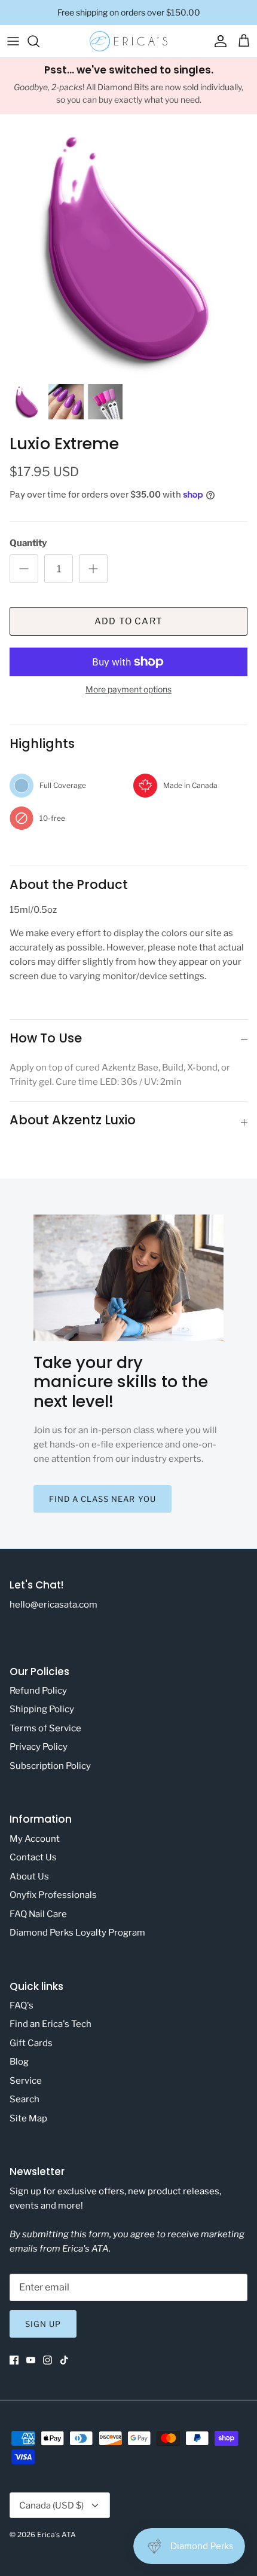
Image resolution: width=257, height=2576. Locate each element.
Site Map (28, 2118)
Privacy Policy (39, 1747)
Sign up (43, 2324)
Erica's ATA (56, 2534)
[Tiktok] (64, 2360)
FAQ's (22, 2005)
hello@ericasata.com (53, 1605)
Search (25, 2099)
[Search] (39, 41)
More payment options (128, 689)
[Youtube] (31, 2360)
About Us (29, 1876)
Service (26, 2081)
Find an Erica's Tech (51, 2024)
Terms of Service (45, 1728)
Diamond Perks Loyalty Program (77, 1933)
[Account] (218, 41)
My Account (35, 1839)
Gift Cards (31, 2043)
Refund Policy (38, 1691)
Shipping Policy (42, 1709)
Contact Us (33, 1857)
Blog (19, 2062)
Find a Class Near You (103, 1499)
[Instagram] (48, 2360)
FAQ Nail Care (38, 1914)
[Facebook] (14, 2360)
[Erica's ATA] (128, 41)
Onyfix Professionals (53, 1895)
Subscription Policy (50, 1766)
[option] (128, 249)
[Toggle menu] (13, 41)
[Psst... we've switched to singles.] (128, 86)
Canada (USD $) (51, 2506)
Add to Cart (128, 621)
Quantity (28, 543)
